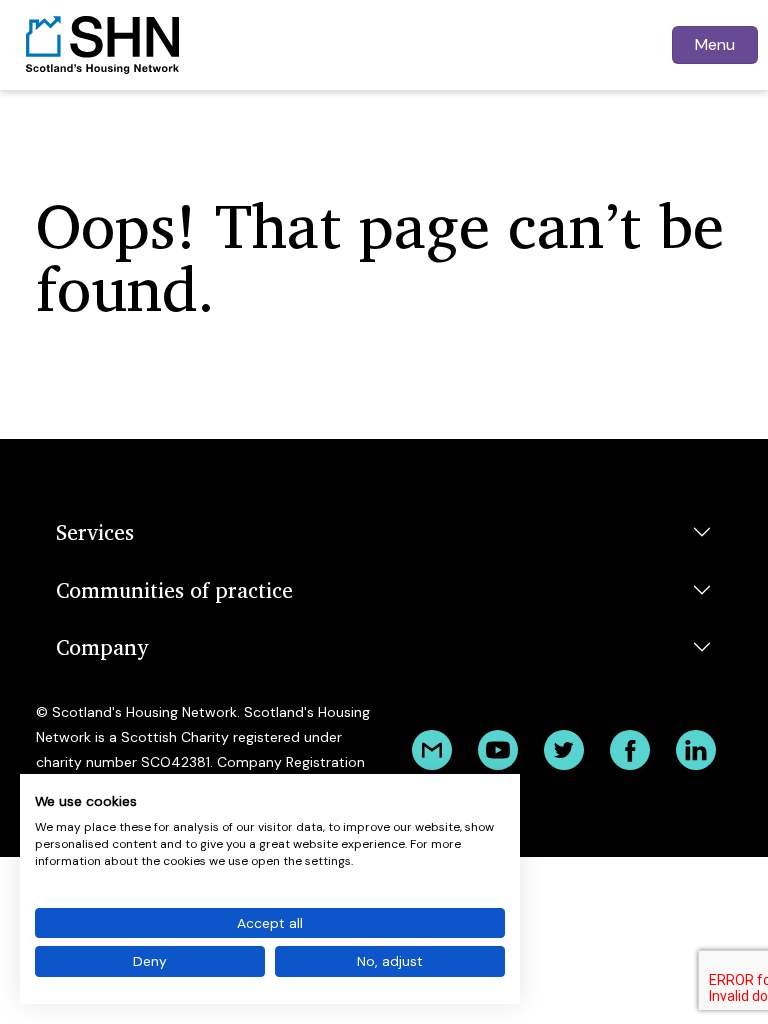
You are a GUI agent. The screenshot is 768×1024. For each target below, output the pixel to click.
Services (95, 531)
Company (102, 646)
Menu (715, 44)
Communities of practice (174, 589)
